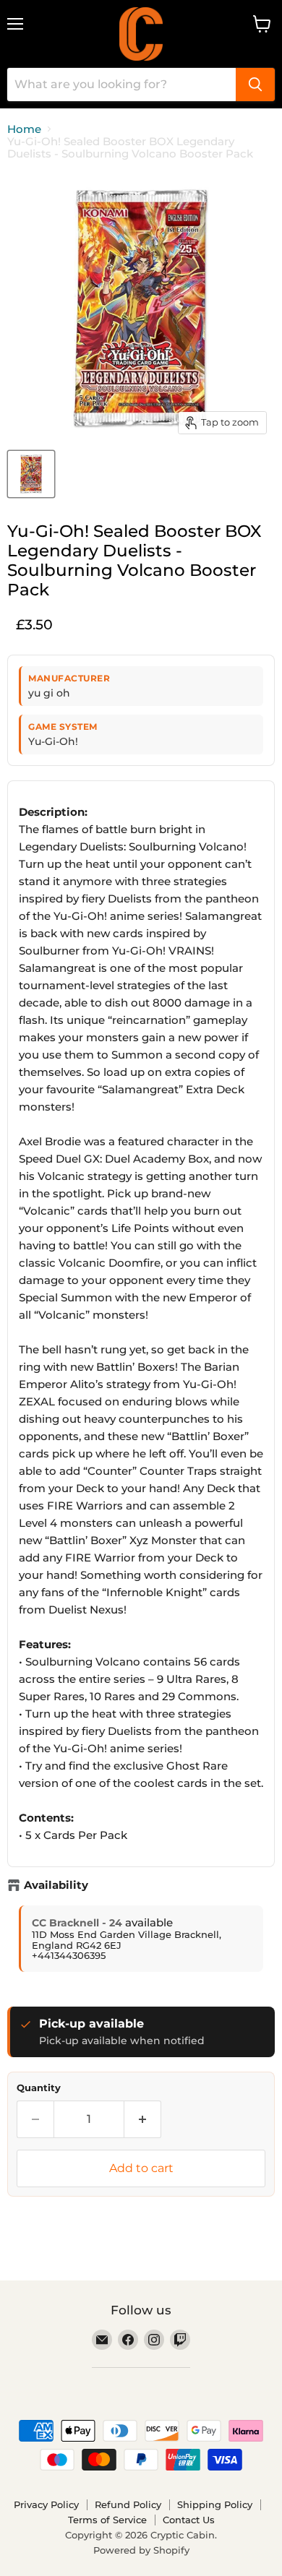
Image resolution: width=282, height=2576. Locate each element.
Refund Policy (128, 2504)
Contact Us (189, 2520)
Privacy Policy (46, 2504)
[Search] (255, 85)
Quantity (39, 2088)
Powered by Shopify (141, 2550)
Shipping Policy (215, 2504)
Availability (56, 1885)
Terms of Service (107, 2520)
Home (24, 129)
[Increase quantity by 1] (143, 2119)
